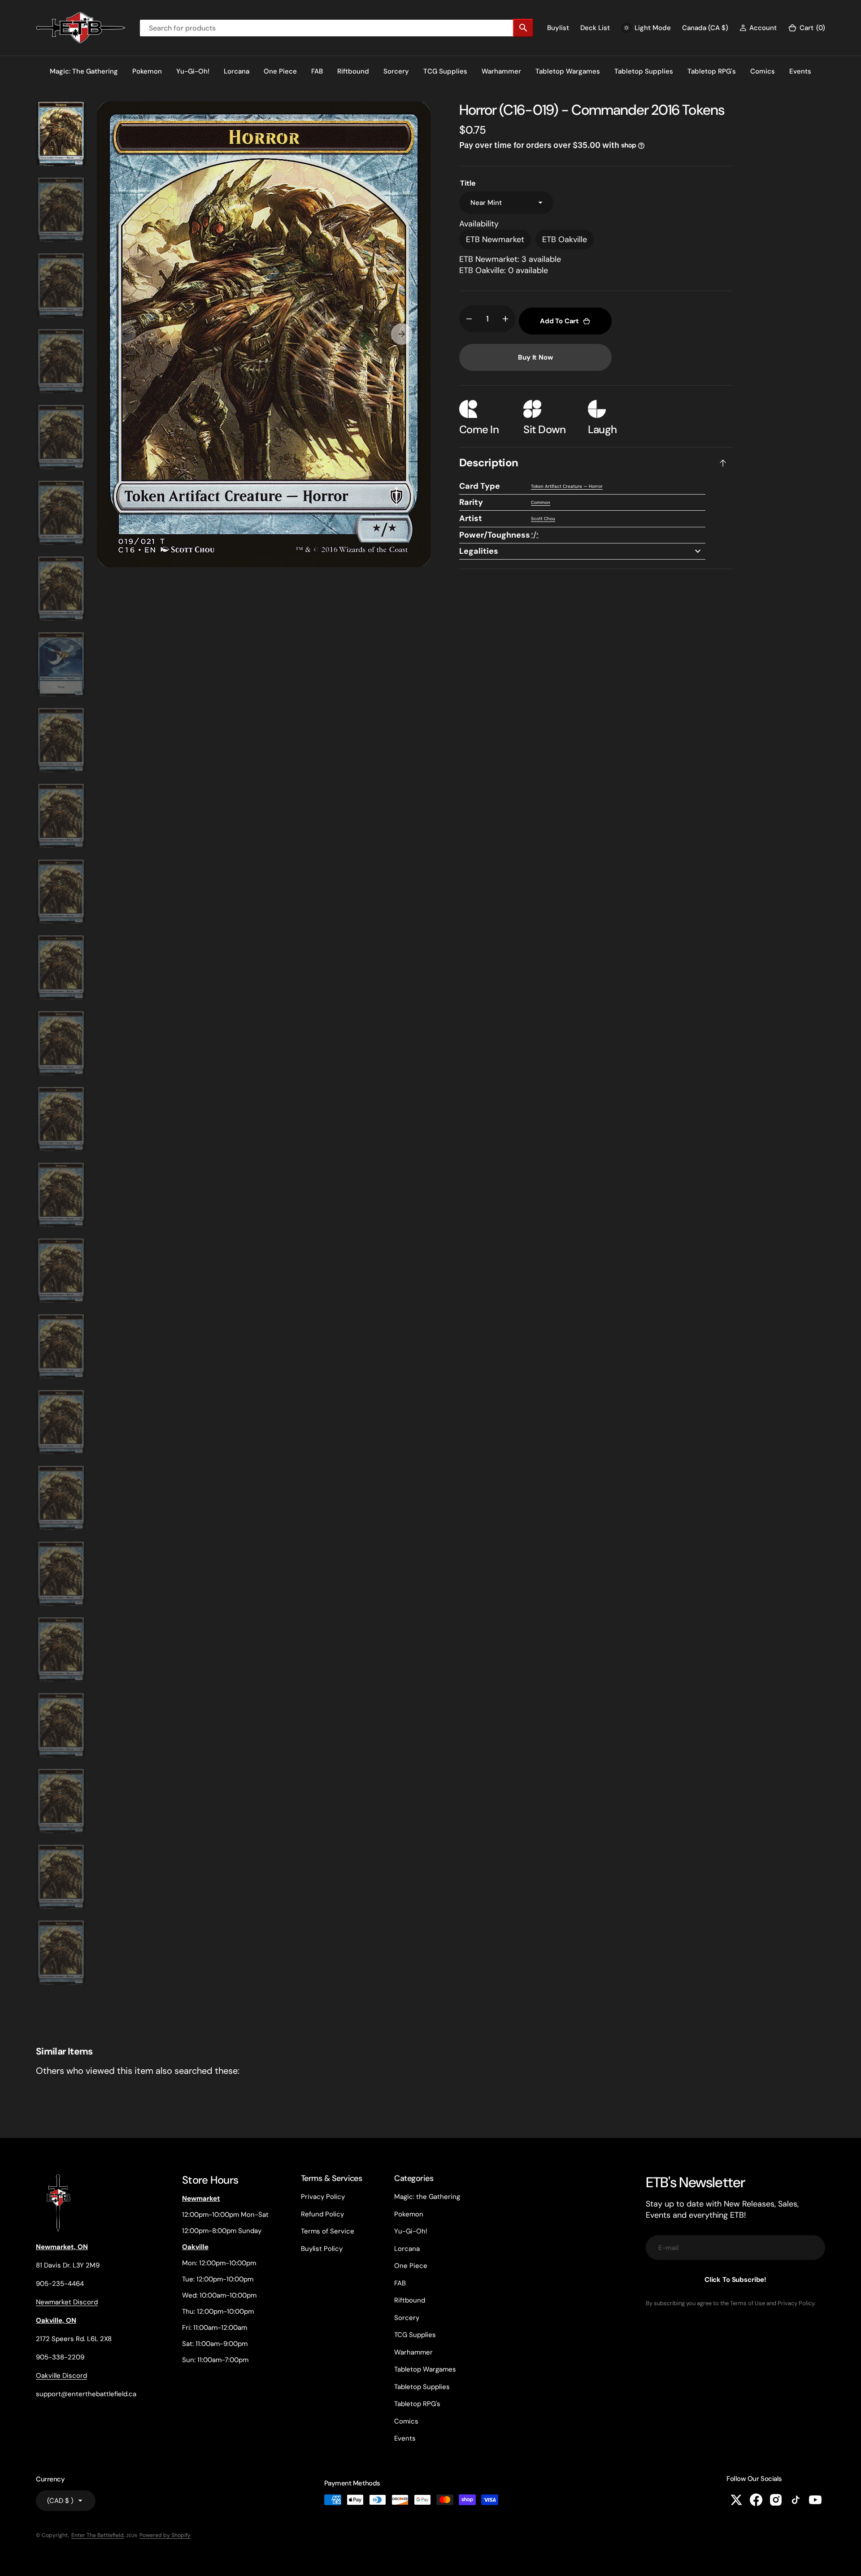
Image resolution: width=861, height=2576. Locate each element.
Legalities (479, 551)
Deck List (595, 28)
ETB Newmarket (495, 239)
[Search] (523, 28)
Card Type (480, 486)
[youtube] (815, 2500)
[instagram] (776, 2500)
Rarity (471, 502)
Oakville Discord (61, 2376)
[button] (758, 28)
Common (541, 502)
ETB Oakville (565, 239)
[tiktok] (796, 2500)
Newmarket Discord (67, 2302)
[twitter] (736, 2500)
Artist (471, 518)
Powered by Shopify (165, 2535)
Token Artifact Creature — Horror (567, 486)
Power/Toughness (495, 535)
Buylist (558, 28)
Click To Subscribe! (735, 2280)
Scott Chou (543, 519)
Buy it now (535, 357)
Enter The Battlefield (98, 2535)
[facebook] (756, 2500)
